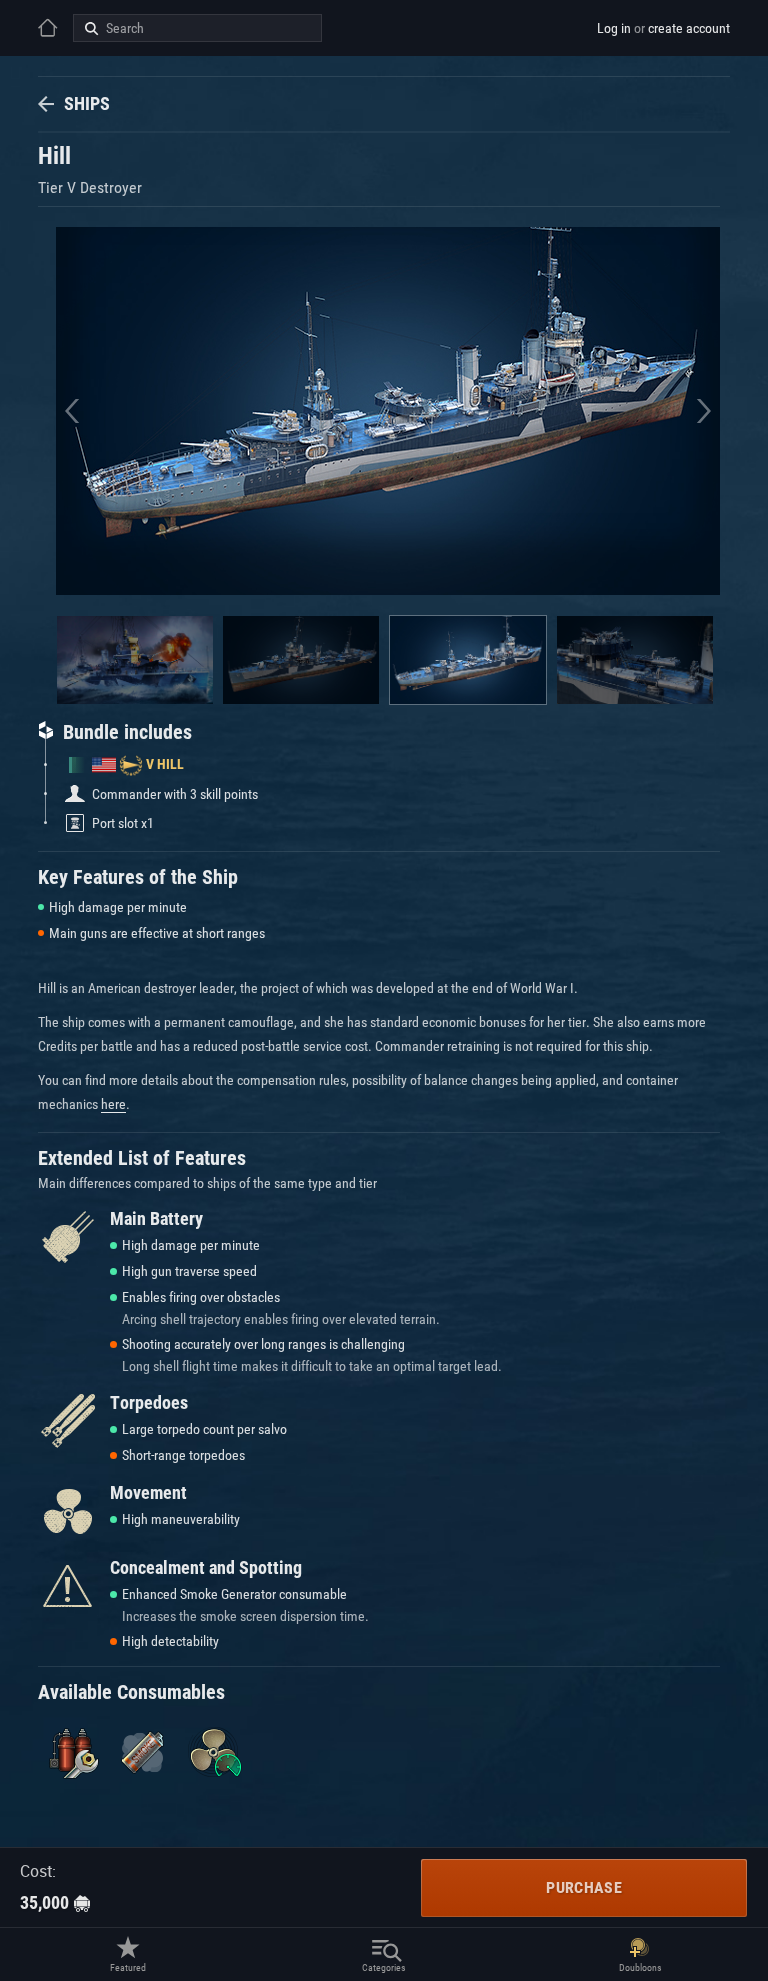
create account (689, 28)
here (113, 1104)
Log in (614, 28)
